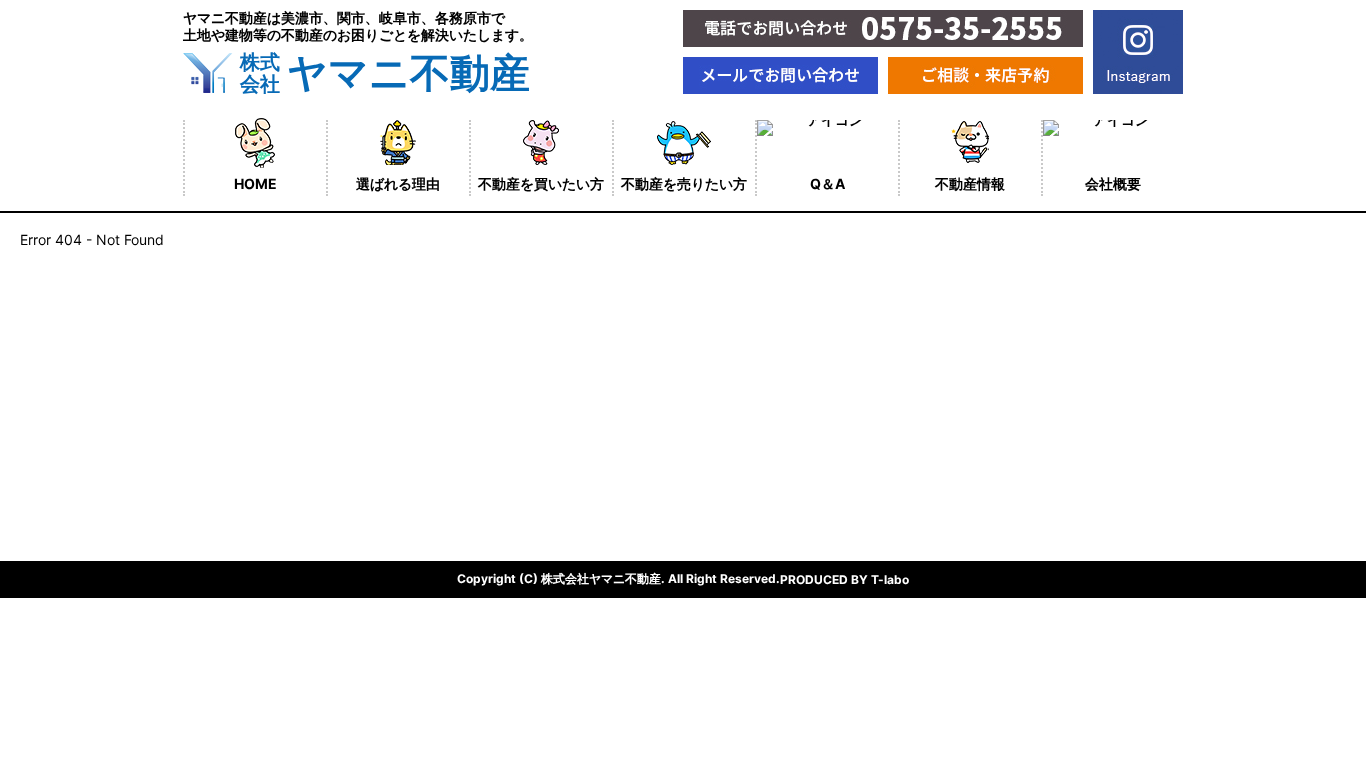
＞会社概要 (472, 388)
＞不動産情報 (479, 353)
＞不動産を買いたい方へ (260, 388)
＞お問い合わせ (486, 458)
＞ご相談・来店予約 (246, 493)
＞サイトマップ (486, 423)
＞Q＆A (207, 458)
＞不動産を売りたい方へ (260, 423)
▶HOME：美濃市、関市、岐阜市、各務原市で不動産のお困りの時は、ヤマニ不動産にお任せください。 (512, 325)
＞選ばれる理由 (232, 353)
